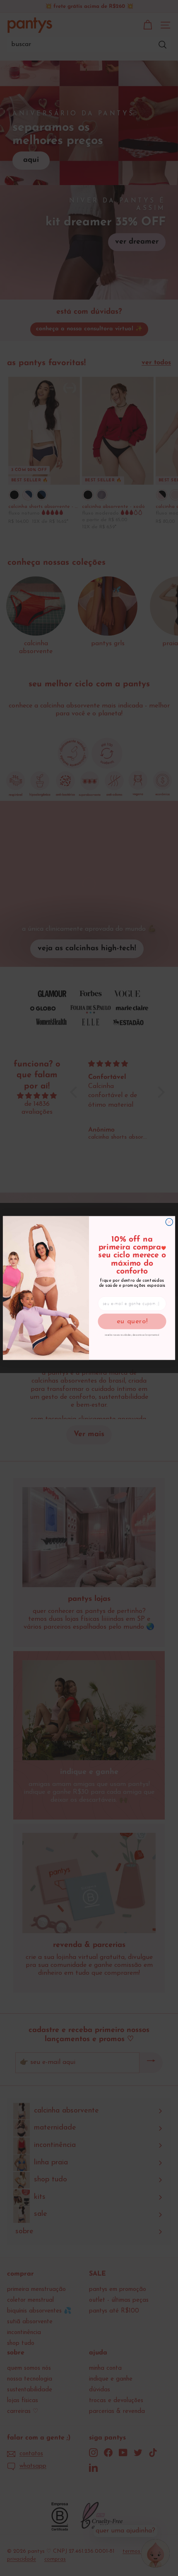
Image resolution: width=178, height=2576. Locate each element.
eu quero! (132, 1321)
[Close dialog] (169, 1222)
